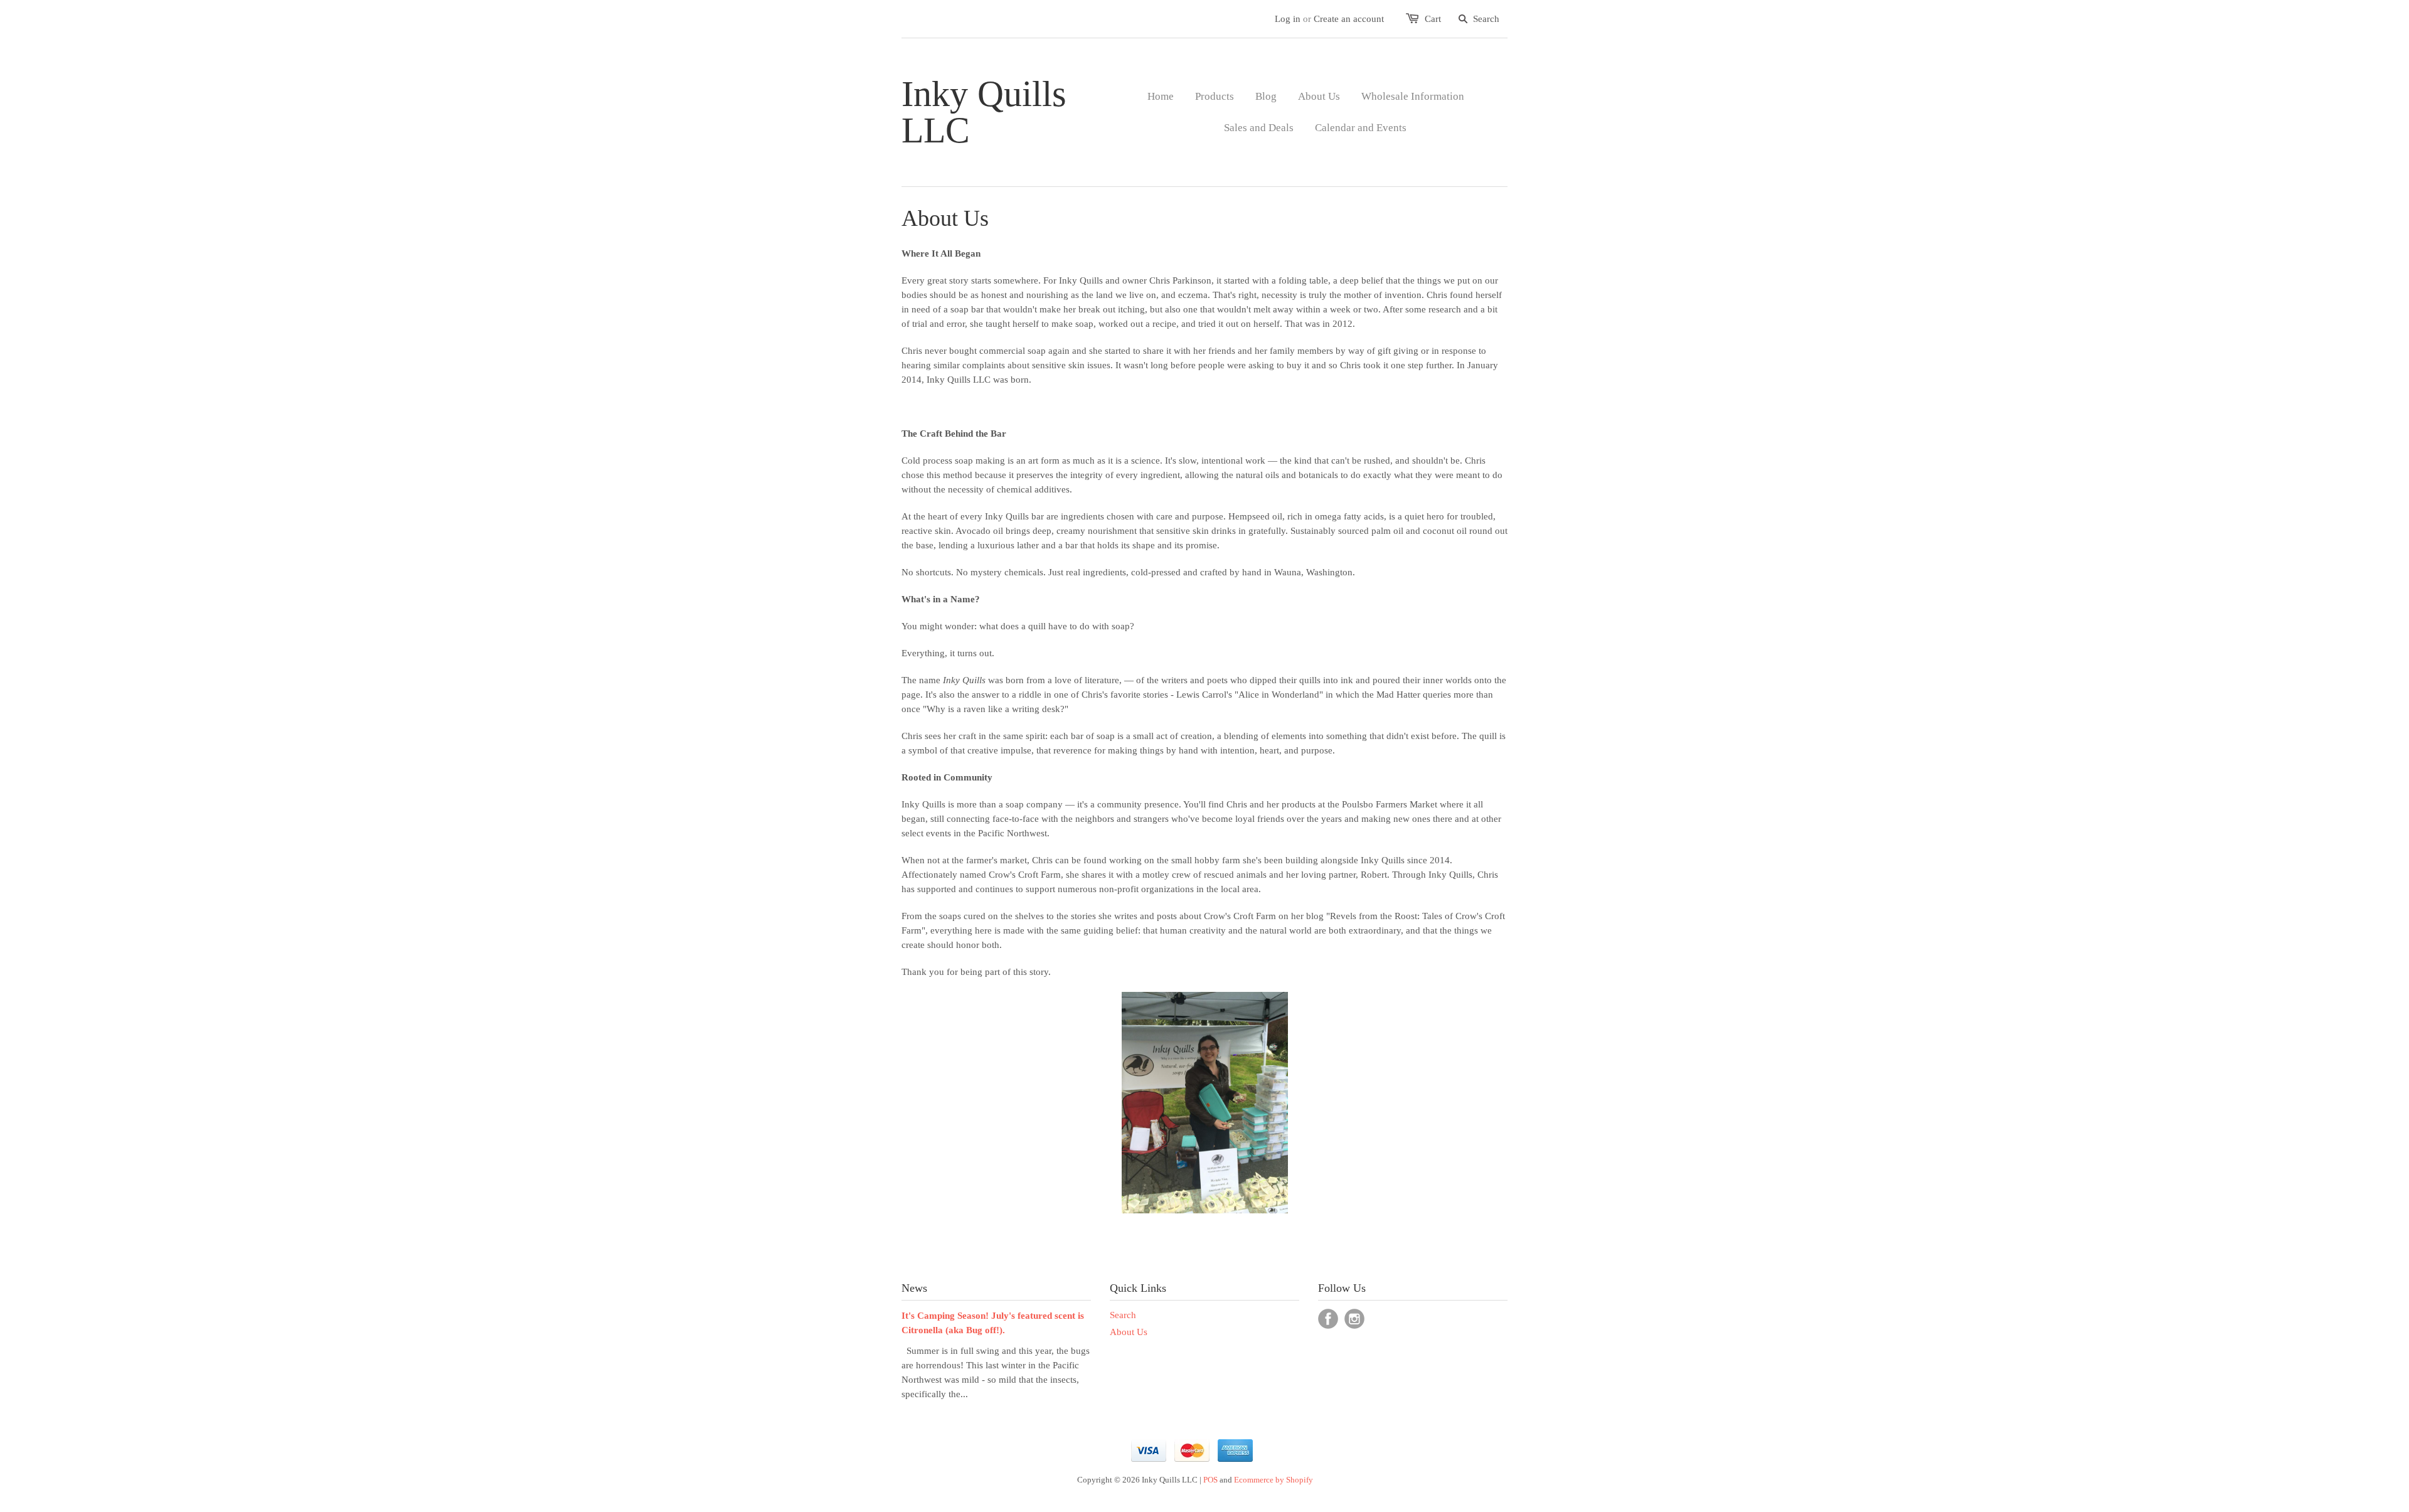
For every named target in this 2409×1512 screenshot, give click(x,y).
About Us (1129, 1332)
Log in (1288, 19)
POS (1210, 1480)
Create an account (1349, 19)
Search (1123, 1315)
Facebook (1328, 1319)
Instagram (1354, 1319)
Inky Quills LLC (984, 112)
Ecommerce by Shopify (1274, 1480)
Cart (1433, 19)
